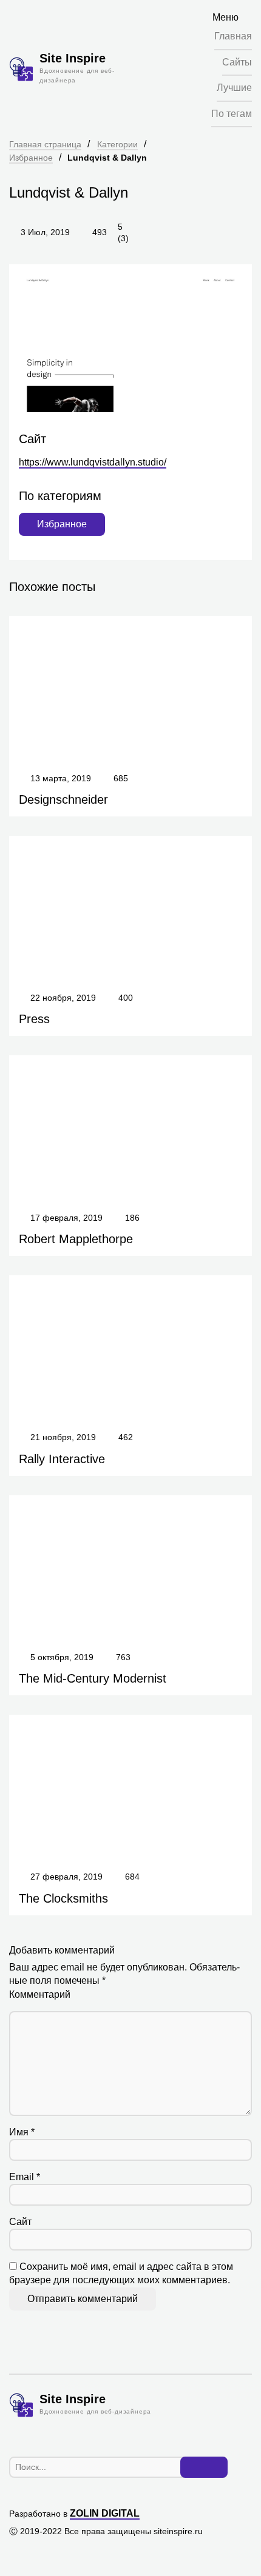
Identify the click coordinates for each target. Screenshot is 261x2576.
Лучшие (234, 88)
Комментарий (40, 1994)
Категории (117, 144)
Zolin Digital (105, 2513)
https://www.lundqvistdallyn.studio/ (93, 462)
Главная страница (45, 144)
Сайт (20, 2222)
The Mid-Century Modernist (93, 1678)
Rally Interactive (62, 1459)
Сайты (237, 62)
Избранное (31, 158)
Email (25, 2177)
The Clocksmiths (63, 1898)
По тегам (232, 114)
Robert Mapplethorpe (76, 1239)
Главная (233, 36)
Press (34, 1019)
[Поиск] (204, 2468)
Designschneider (63, 799)
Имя (22, 2132)
